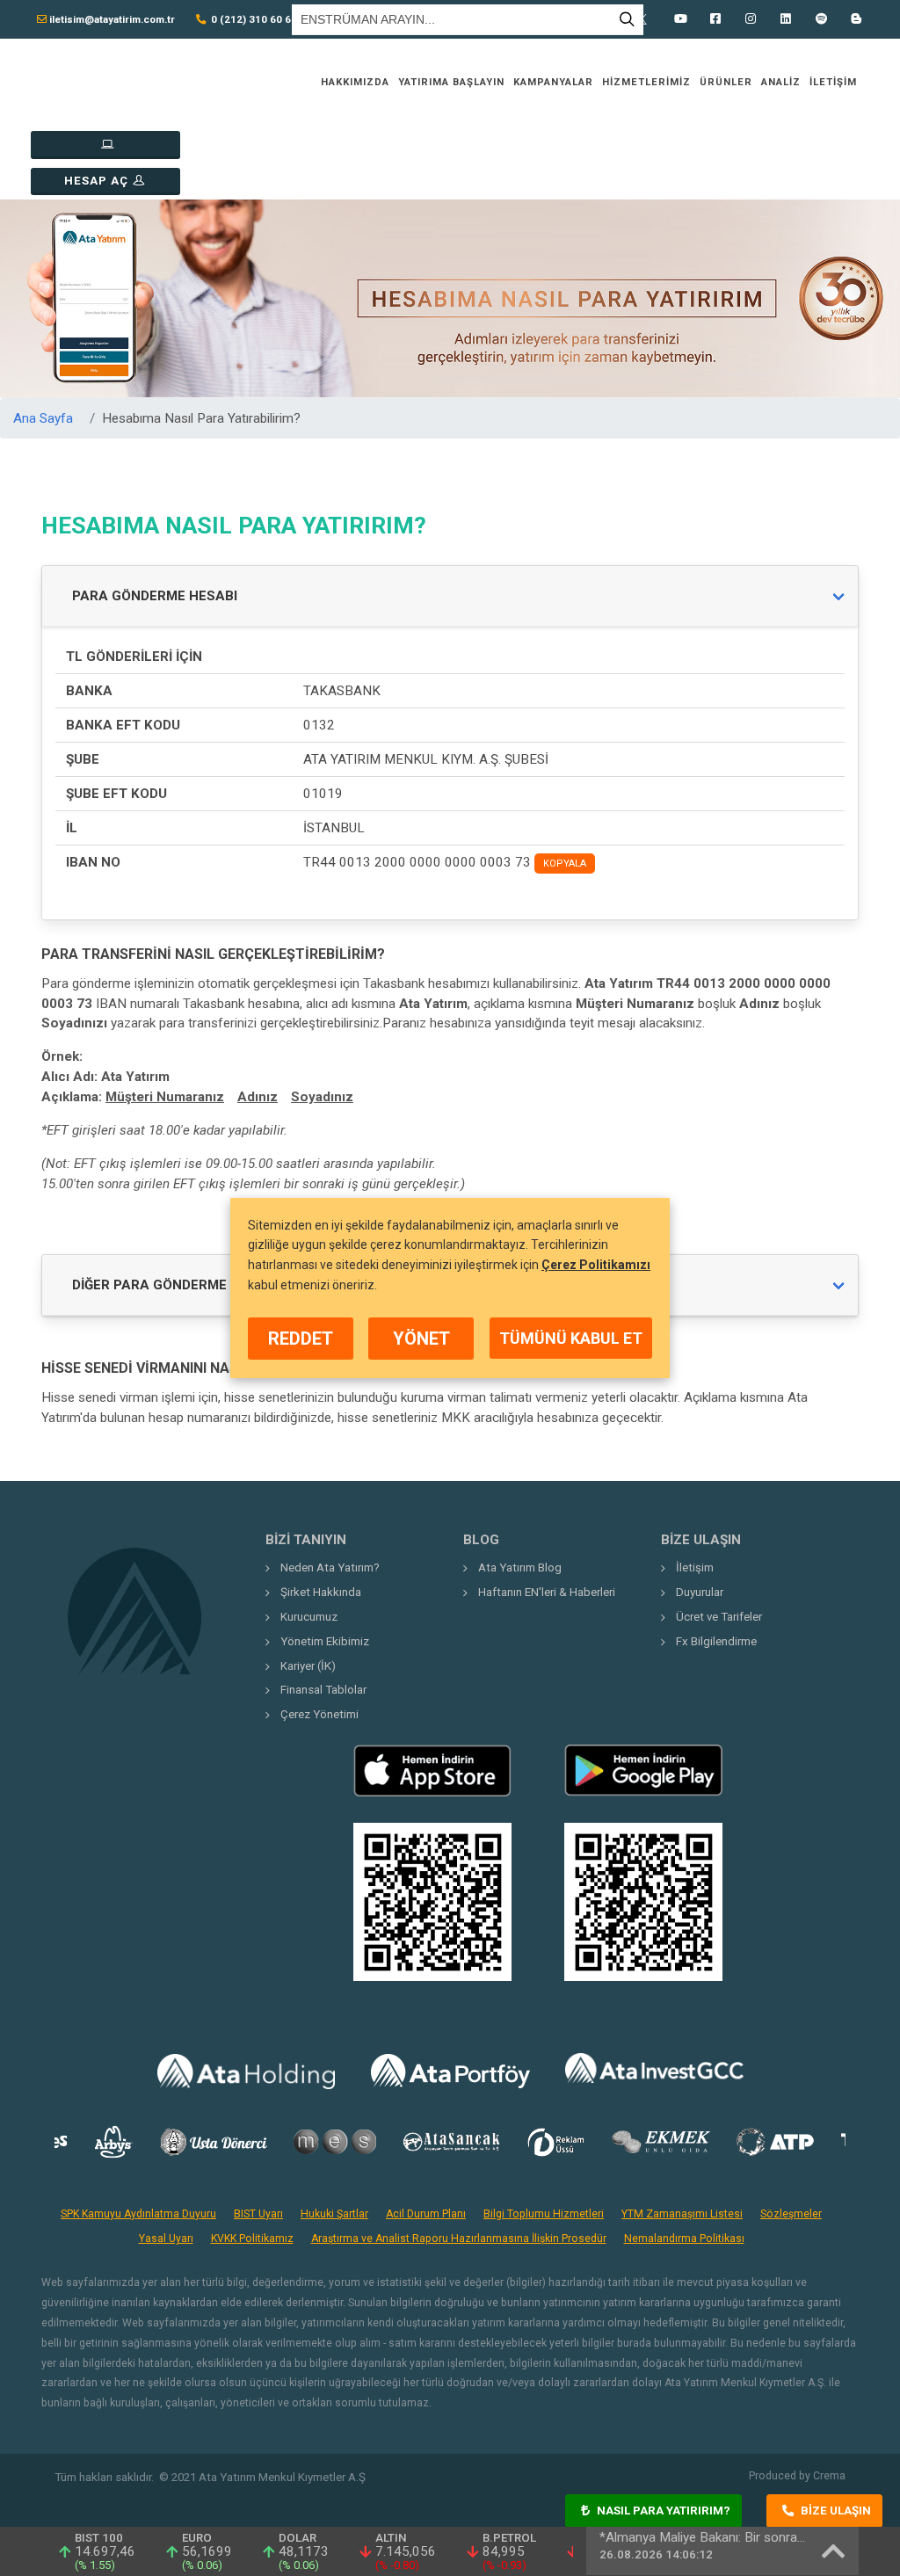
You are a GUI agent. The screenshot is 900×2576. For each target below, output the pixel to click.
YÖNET (421, 1339)
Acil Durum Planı (426, 2214)
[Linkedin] (786, 19)
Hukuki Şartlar (334, 2214)
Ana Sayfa (43, 418)
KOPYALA (565, 864)
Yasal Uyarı (166, 2239)
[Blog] (856, 19)
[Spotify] (821, 19)
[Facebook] (715, 19)
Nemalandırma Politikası (684, 2239)
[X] (645, 19)
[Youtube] (680, 19)
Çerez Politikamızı (596, 1265)
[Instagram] (751, 19)
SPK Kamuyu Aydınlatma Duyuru (138, 2214)
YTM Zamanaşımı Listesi (682, 2214)
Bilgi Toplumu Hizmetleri (544, 2214)
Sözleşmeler (791, 2214)
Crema (829, 2476)
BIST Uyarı (258, 2214)
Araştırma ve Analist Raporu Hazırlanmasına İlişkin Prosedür (459, 2239)
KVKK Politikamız (252, 2239)
